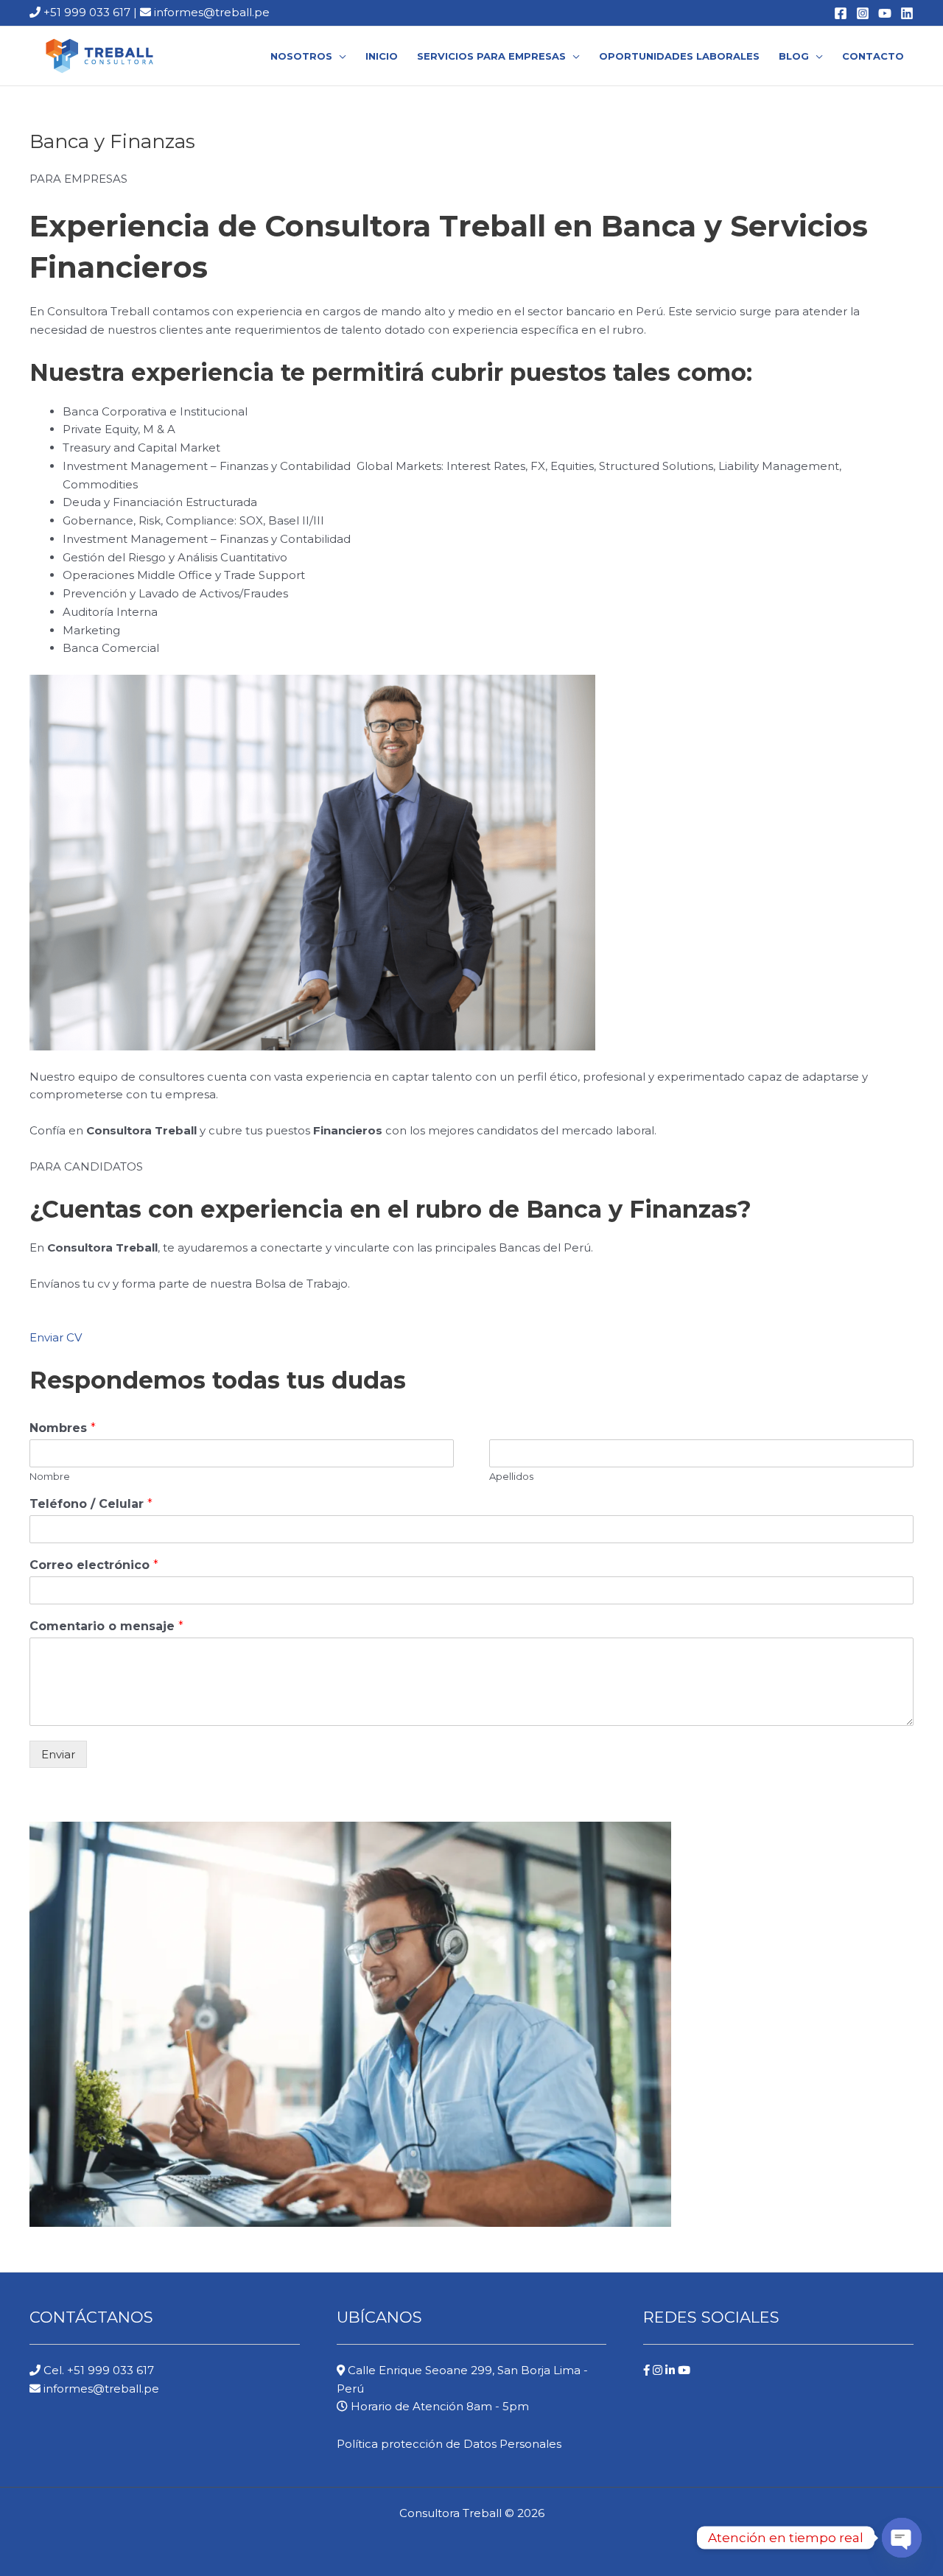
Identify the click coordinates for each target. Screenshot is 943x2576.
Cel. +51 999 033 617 (97, 2370)
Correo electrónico (94, 1565)
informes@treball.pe (212, 12)
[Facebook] (841, 13)
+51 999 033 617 (85, 12)
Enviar (58, 1754)
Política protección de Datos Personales (449, 2444)
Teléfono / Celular (91, 1504)
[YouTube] (885, 13)
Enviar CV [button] (56, 1337)
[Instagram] (863, 13)
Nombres (63, 1428)
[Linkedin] (907, 13)
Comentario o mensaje (106, 1626)
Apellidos (511, 1476)
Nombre (50, 1476)
